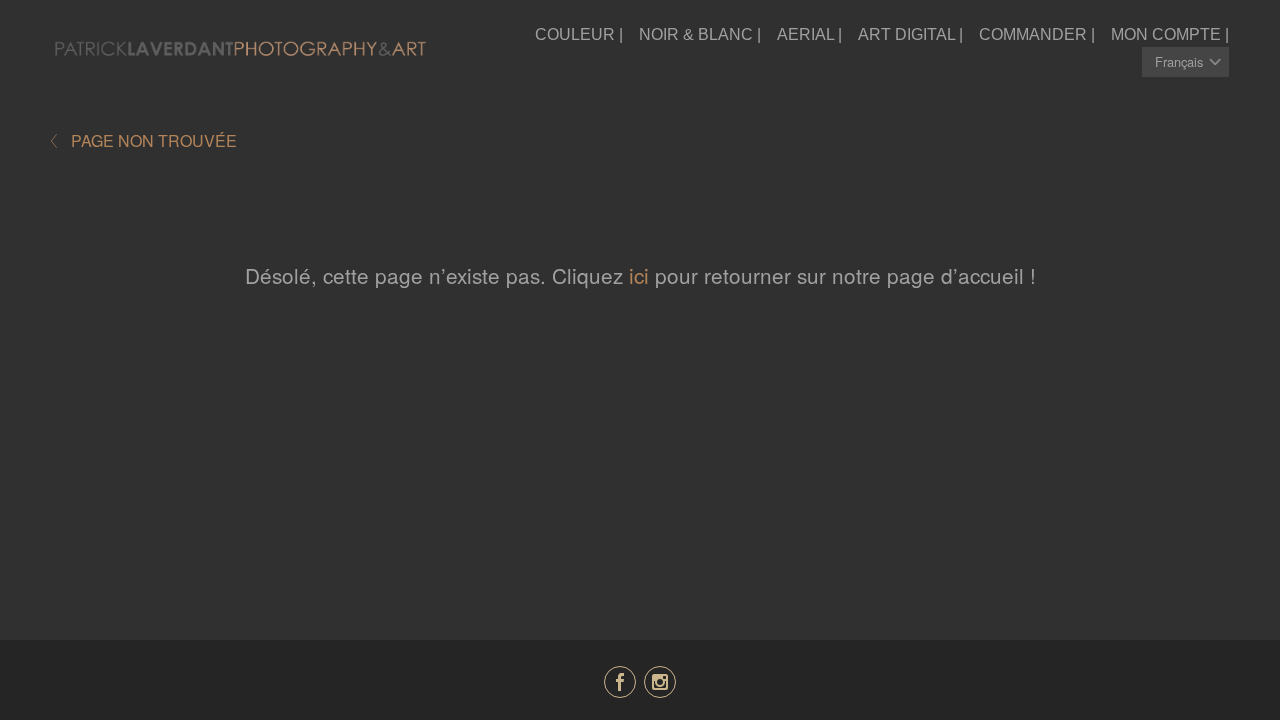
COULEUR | (579, 34)
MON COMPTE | (1170, 34)
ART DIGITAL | (910, 34)
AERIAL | (809, 34)
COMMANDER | (1037, 34)
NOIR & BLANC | (700, 34)
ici (639, 275)
